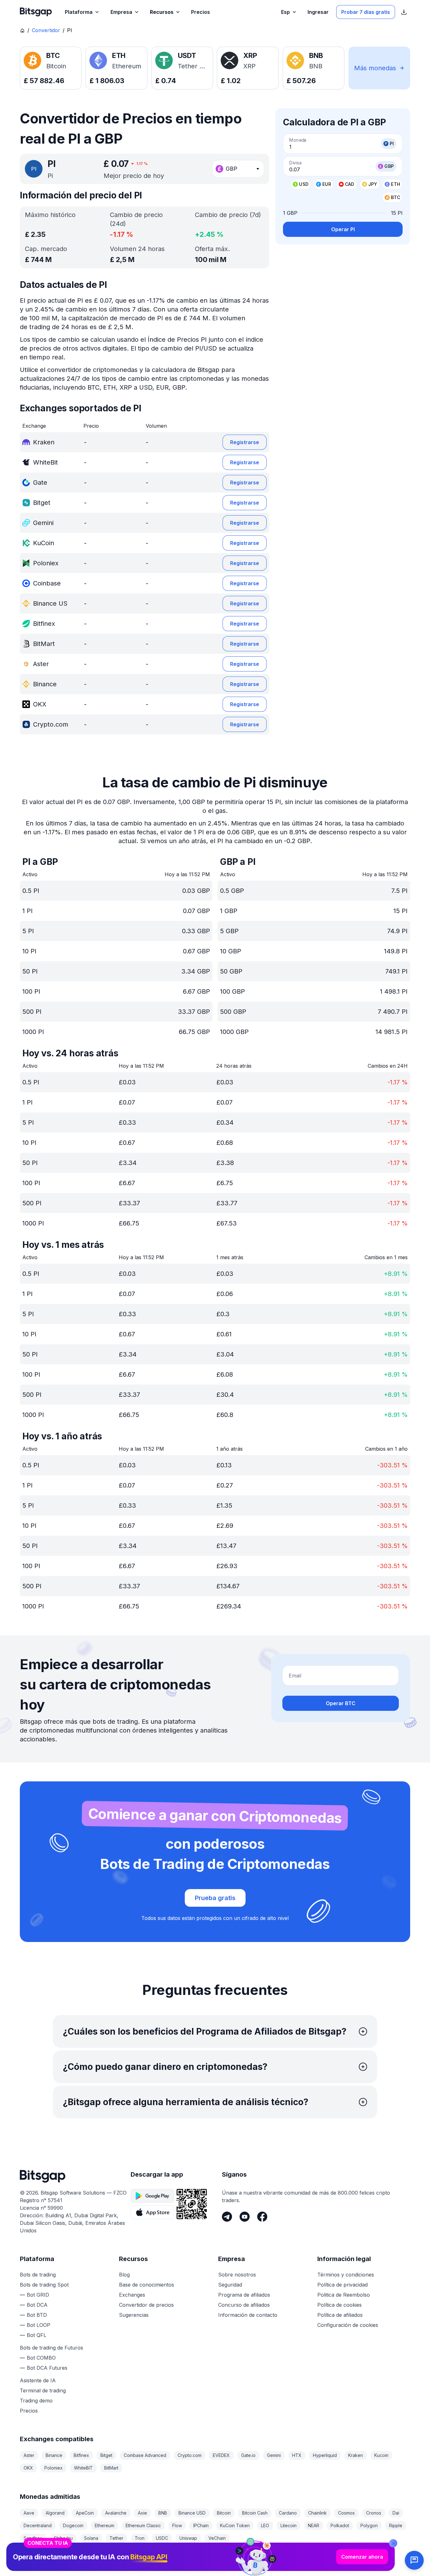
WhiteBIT (83, 2468)
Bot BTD (37, 2315)
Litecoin (289, 2525)
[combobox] (238, 169)
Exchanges (132, 2295)
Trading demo (36, 2401)
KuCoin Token (235, 2525)
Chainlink (317, 2513)
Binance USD (192, 2513)
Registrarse (245, 442)
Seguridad (230, 2285)
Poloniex (54, 2468)
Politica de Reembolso (344, 2295)
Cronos (374, 2513)
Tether (116, 2538)
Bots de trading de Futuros (51, 2348)
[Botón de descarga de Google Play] (152, 2196)
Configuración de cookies (348, 2325)
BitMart (111, 2468)
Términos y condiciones (346, 2275)
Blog (124, 2275)
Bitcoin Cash (255, 2513)
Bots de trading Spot (44, 2285)
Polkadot (340, 2525)
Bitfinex (81, 2455)
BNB (163, 2513)
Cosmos (346, 2513)
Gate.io (248, 2455)
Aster (29, 2455)
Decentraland (38, 2525)
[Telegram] (227, 2217)
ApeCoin (85, 2513)
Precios (29, 2411)
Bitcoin (224, 2513)
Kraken (356, 2455)
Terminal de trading (43, 2390)
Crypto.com (190, 2455)
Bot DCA (37, 2305)
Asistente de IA (38, 2380)
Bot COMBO (41, 2358)
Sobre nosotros (237, 2275)
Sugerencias (134, 2315)
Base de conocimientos (147, 2285)
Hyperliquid (325, 2455)
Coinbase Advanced (145, 2455)
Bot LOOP (39, 2325)
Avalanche (116, 2513)
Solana (91, 2538)
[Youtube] (245, 2217)
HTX (297, 2455)
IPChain (201, 2525)
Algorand (55, 2513)
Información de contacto (248, 2315)
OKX (28, 2468)
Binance (54, 2455)
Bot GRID (38, 2295)
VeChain (217, 2538)
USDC (162, 2538)
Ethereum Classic (143, 2525)
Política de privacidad (342, 2285)
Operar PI (343, 229)
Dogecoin (73, 2525)
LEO (265, 2525)
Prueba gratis (215, 1898)
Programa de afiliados (244, 2295)
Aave (29, 2513)
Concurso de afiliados (244, 2305)
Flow (177, 2525)
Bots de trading (38, 2275)
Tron (140, 2538)
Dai (396, 2513)
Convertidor (46, 30)
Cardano (288, 2513)
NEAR (314, 2525)
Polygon (369, 2525)
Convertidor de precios (146, 2305)
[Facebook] (262, 2217)
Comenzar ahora (362, 2557)
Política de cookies (339, 2305)
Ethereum (105, 2525)
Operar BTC (341, 1703)
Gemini (274, 2455)
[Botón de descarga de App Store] (152, 2212)
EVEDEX (221, 2455)
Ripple (396, 2525)
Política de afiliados (340, 2315)
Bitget (106, 2455)
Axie (142, 2513)
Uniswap (188, 2538)
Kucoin (381, 2455)
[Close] (393, 2543)
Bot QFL (37, 2335)
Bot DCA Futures (47, 2368)
